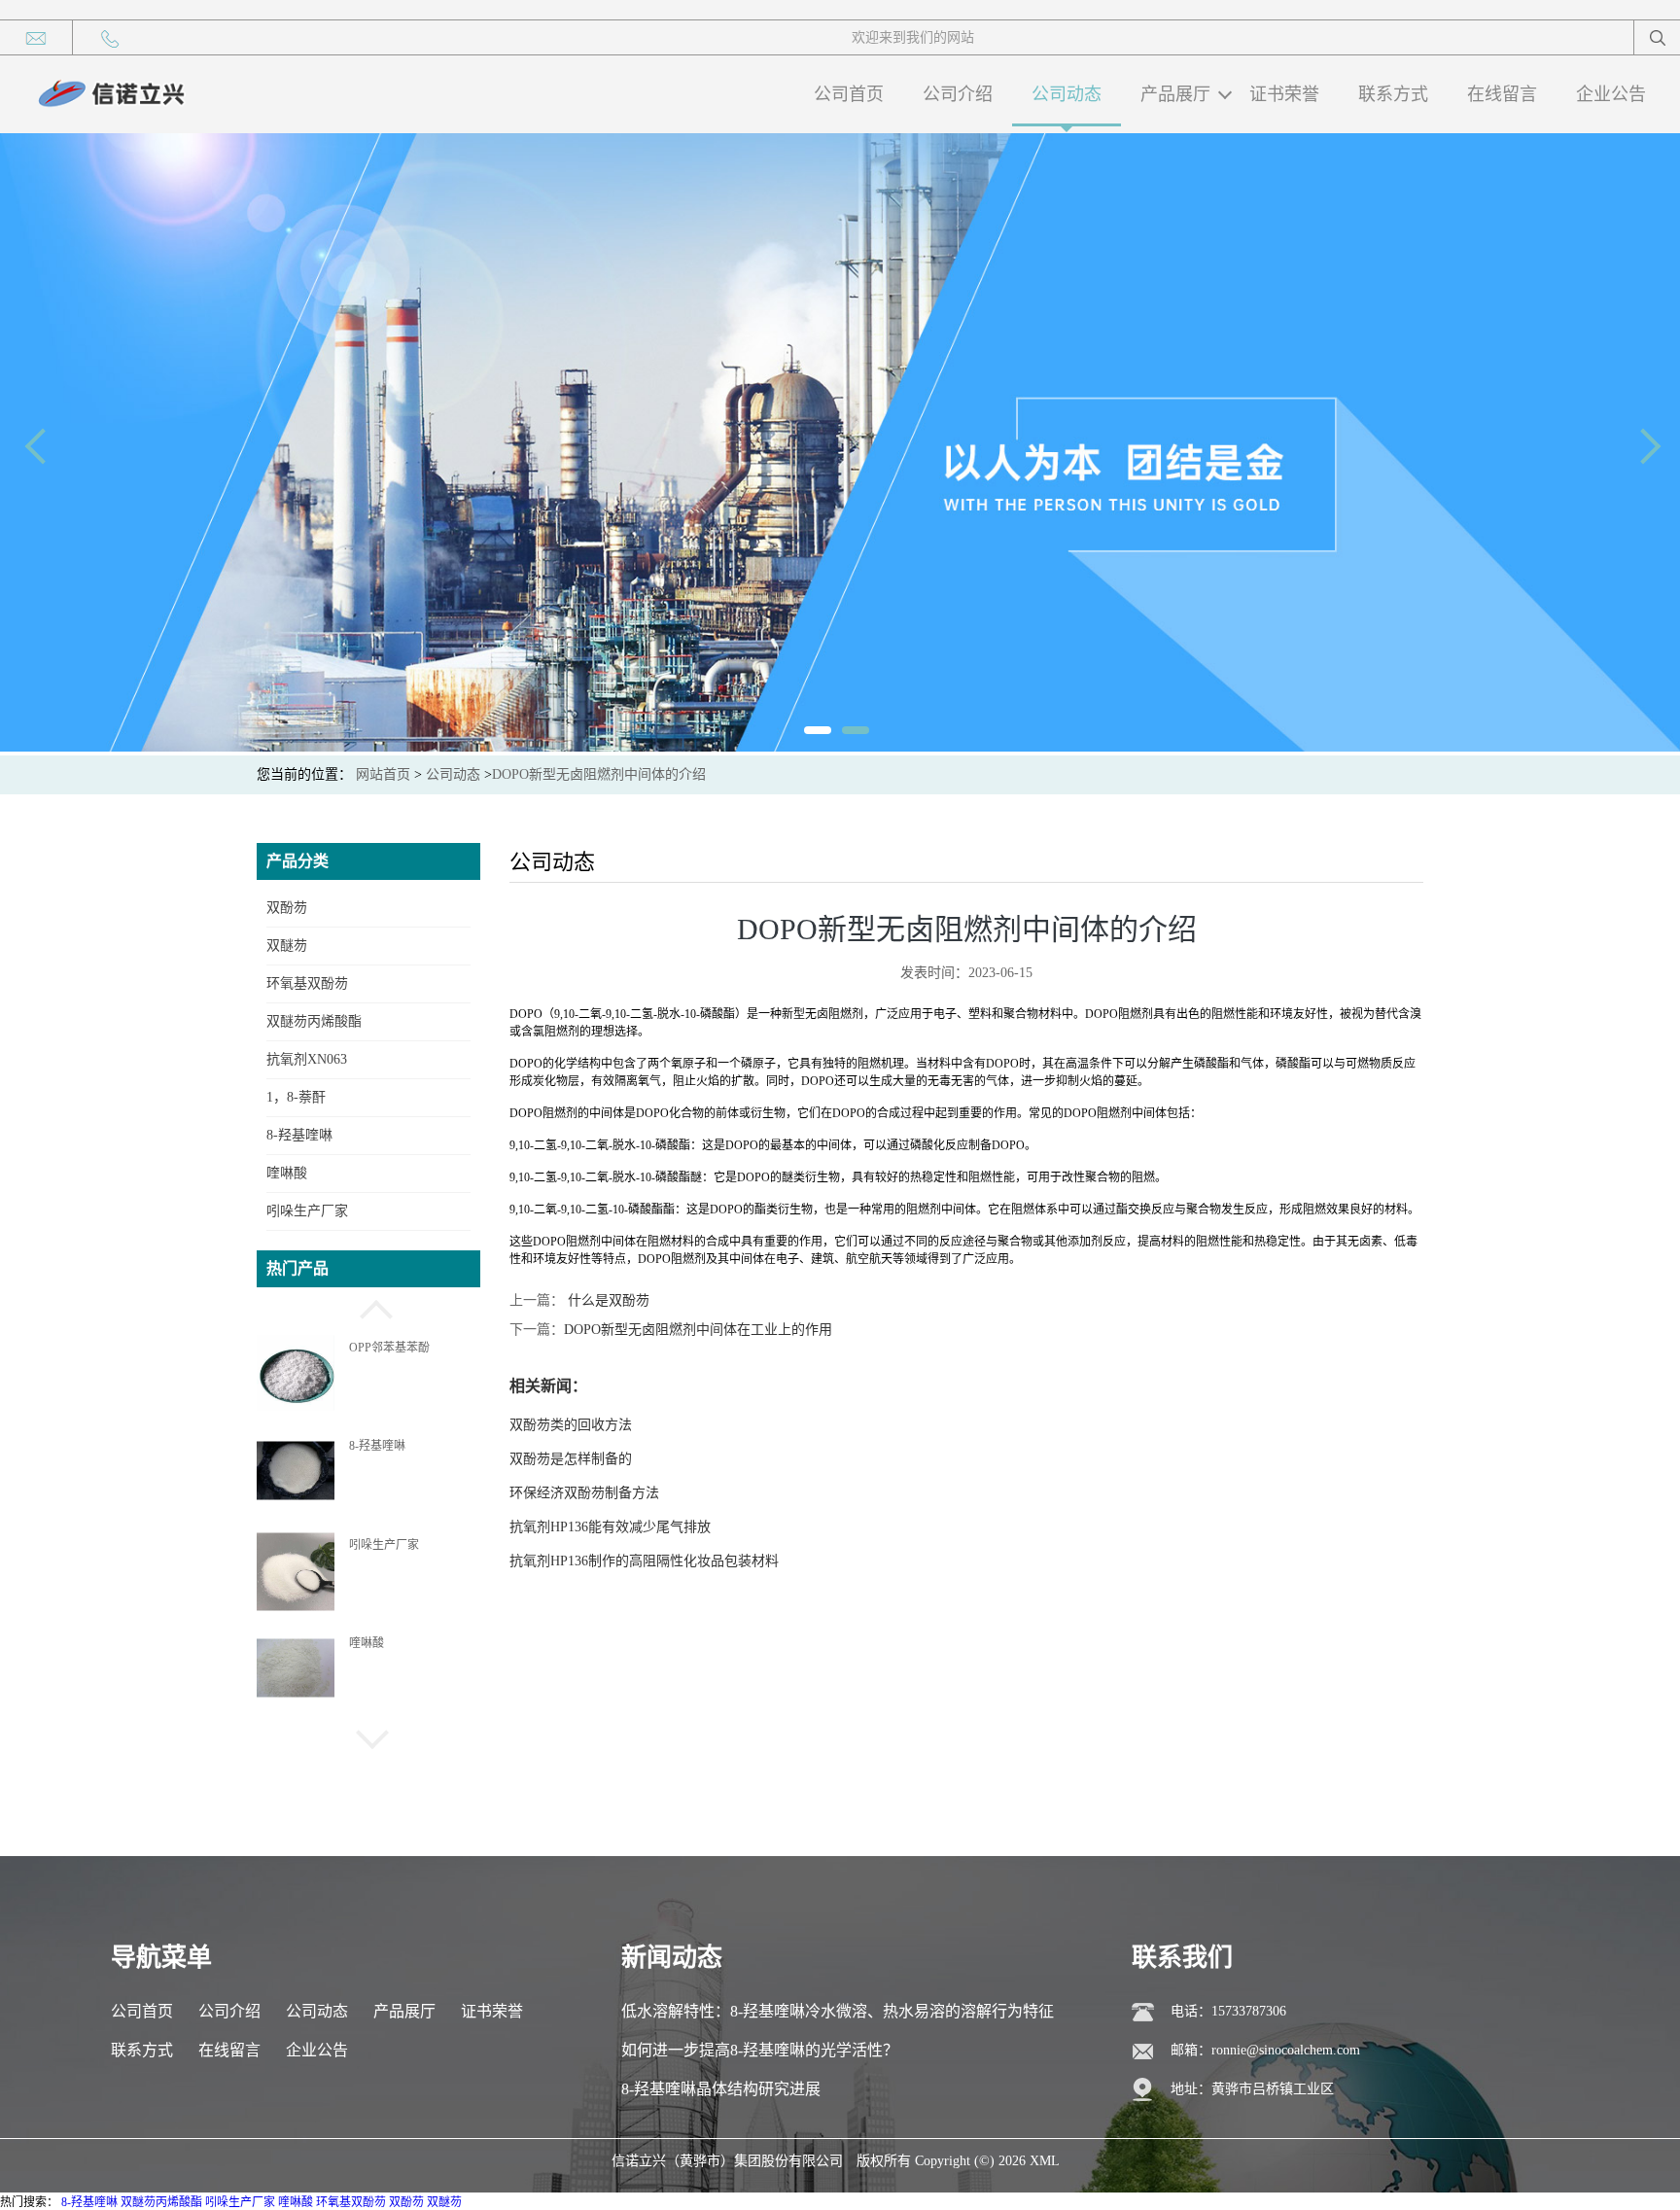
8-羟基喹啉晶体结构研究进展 (721, 2089)
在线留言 (1502, 94)
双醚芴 (287, 946)
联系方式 (1393, 94)
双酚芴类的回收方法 (571, 1425)
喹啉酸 (287, 1173)
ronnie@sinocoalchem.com (1286, 2050)
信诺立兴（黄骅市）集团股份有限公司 (727, 2161)
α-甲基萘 (371, 1642)
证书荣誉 (1284, 94)
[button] (368, 1307)
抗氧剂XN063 (307, 1059)
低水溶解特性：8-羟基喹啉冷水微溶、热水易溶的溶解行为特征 (838, 2011)
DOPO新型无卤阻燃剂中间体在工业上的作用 (698, 1330)
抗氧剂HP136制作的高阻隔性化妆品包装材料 (644, 1561)
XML (1045, 2161)
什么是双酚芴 (607, 1300)
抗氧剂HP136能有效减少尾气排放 (610, 1527)
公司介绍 (958, 94)
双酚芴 (287, 908)
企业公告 (1611, 94)
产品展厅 (1175, 94)
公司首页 (849, 94)
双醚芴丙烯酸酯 (314, 1021)
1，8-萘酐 (296, 1097)
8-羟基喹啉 (299, 1135)
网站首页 (383, 774)
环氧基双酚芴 (307, 983)
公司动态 (1067, 94)
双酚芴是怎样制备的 (571, 1459)
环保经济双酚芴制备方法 (584, 1493)
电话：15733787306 (1228, 2011)
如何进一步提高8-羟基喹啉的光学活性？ (760, 2050)
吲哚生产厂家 (307, 1211)
